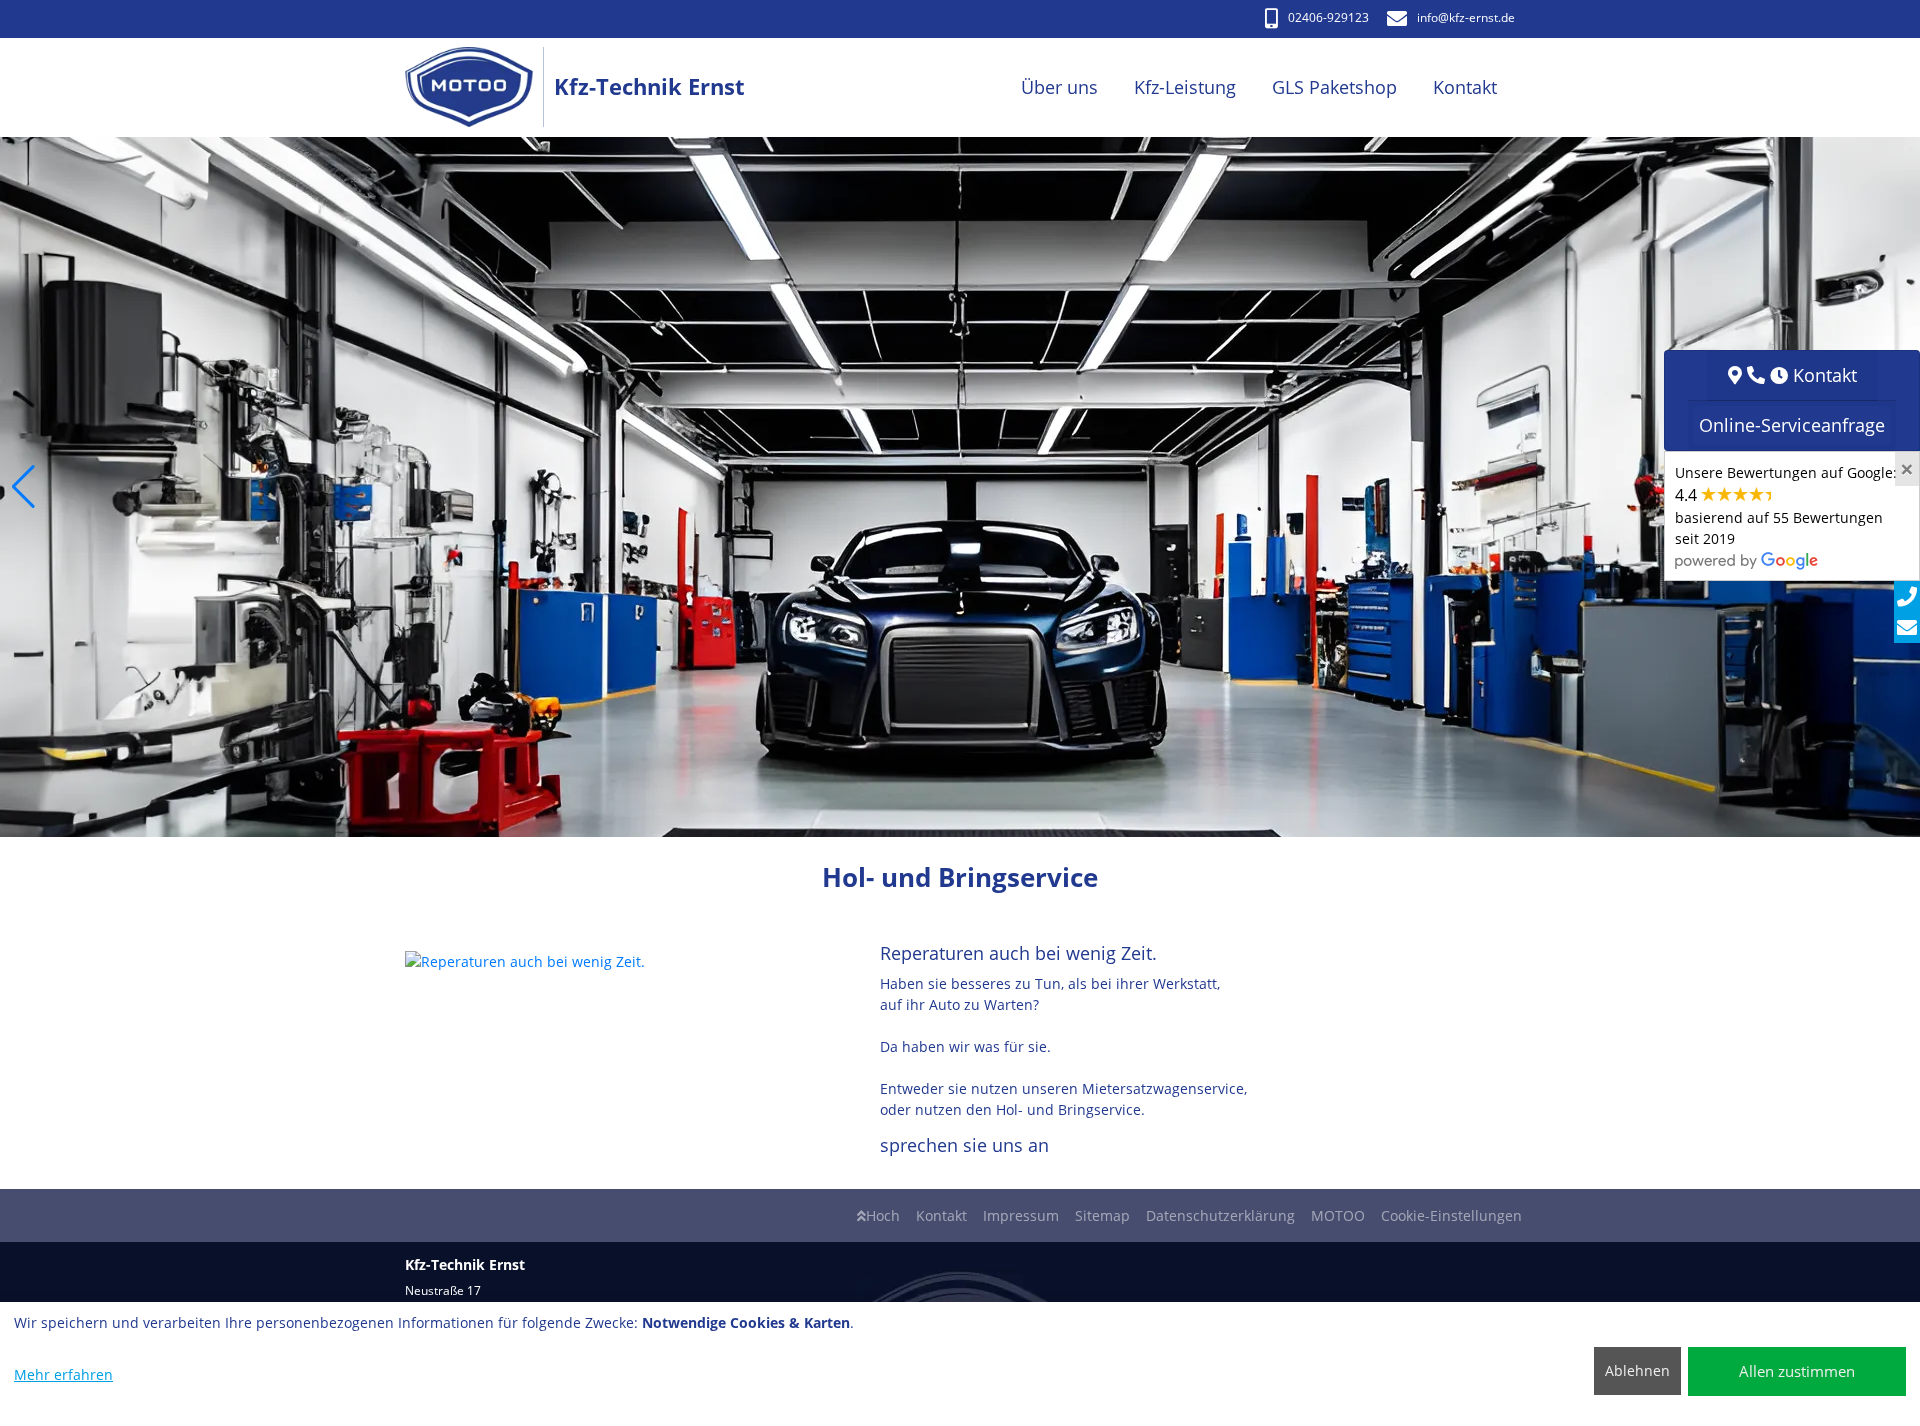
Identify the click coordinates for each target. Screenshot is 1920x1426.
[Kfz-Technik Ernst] (479, 87)
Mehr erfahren (63, 1374)
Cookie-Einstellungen (1451, 1215)
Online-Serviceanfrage (1792, 425)
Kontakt (941, 1215)
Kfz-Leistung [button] (1185, 87)
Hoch (883, 1215)
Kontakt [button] (1465, 87)
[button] (23, 487)
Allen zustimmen (1797, 1371)
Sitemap (1102, 1215)
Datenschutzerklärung (1220, 1215)
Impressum (1021, 1215)
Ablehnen (1637, 1370)
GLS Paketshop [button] (1334, 87)
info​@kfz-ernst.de (1466, 17)
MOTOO (1338, 1215)
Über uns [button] (1059, 87)
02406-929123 (1328, 17)
